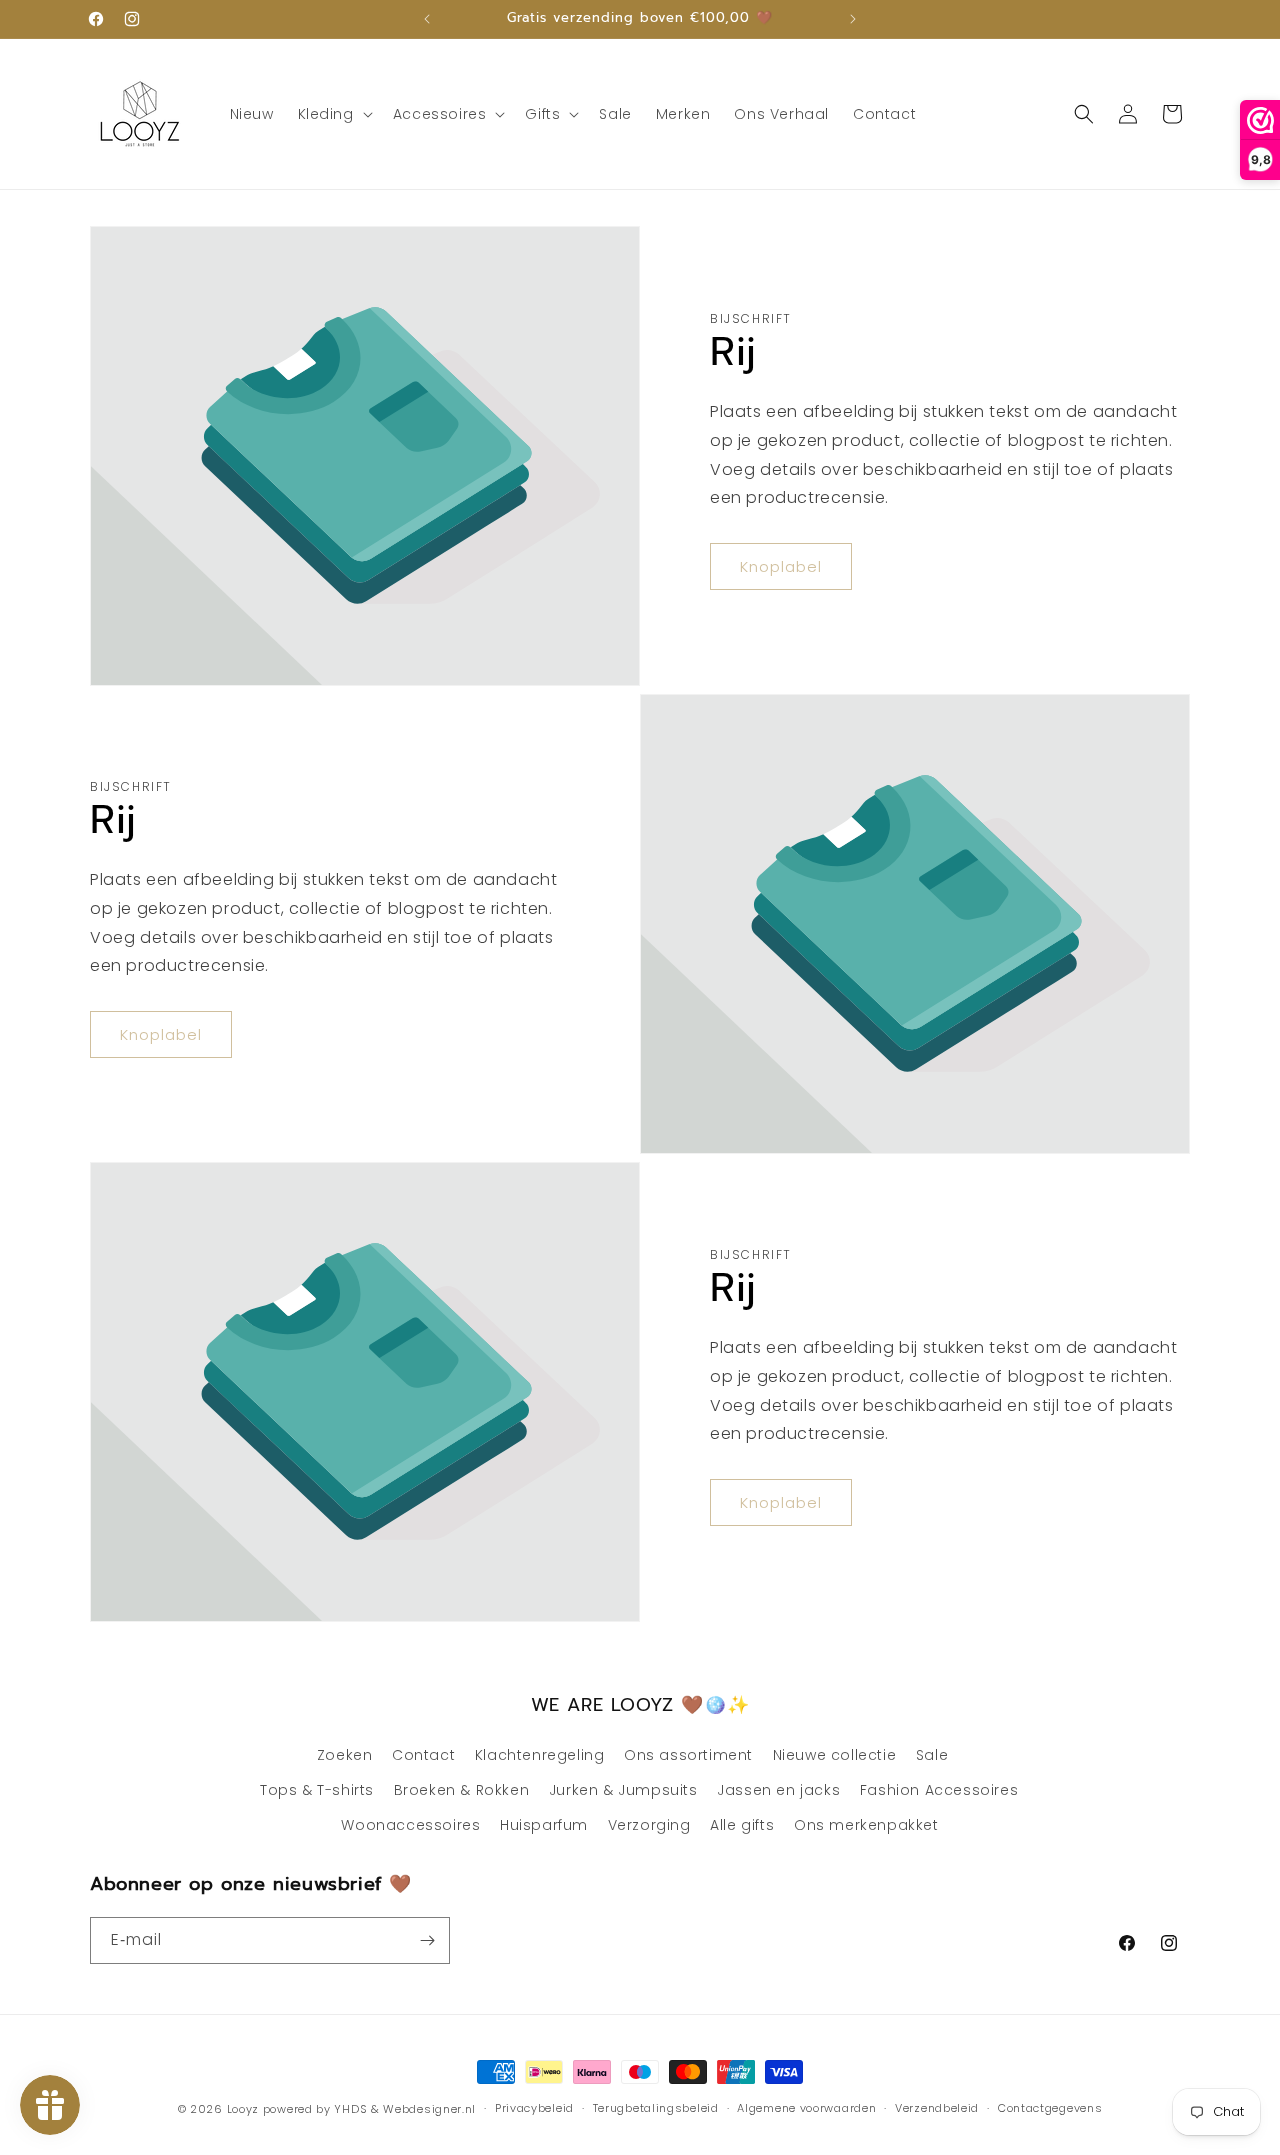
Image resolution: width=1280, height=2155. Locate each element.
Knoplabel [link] (781, 566)
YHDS (350, 2109)
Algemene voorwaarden (806, 2108)
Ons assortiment (688, 1755)
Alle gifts (742, 1825)
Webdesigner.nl (429, 2109)
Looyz (243, 2109)
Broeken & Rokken (462, 1790)
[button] (333, 114)
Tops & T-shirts (317, 1790)
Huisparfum (544, 1825)
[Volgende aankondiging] (853, 19)
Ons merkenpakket (866, 1825)
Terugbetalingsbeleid (656, 2108)
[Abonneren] (427, 1940)
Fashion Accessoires (939, 1790)
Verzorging (649, 1825)
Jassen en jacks (778, 1790)
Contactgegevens (1050, 2108)
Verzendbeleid (937, 2108)
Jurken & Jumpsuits (623, 1790)
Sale (932, 1755)
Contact (423, 1755)
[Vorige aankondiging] (427, 19)
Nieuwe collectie (835, 1755)
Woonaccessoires (410, 1825)
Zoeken (345, 1755)
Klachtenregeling (540, 1755)
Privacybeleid (534, 2108)
